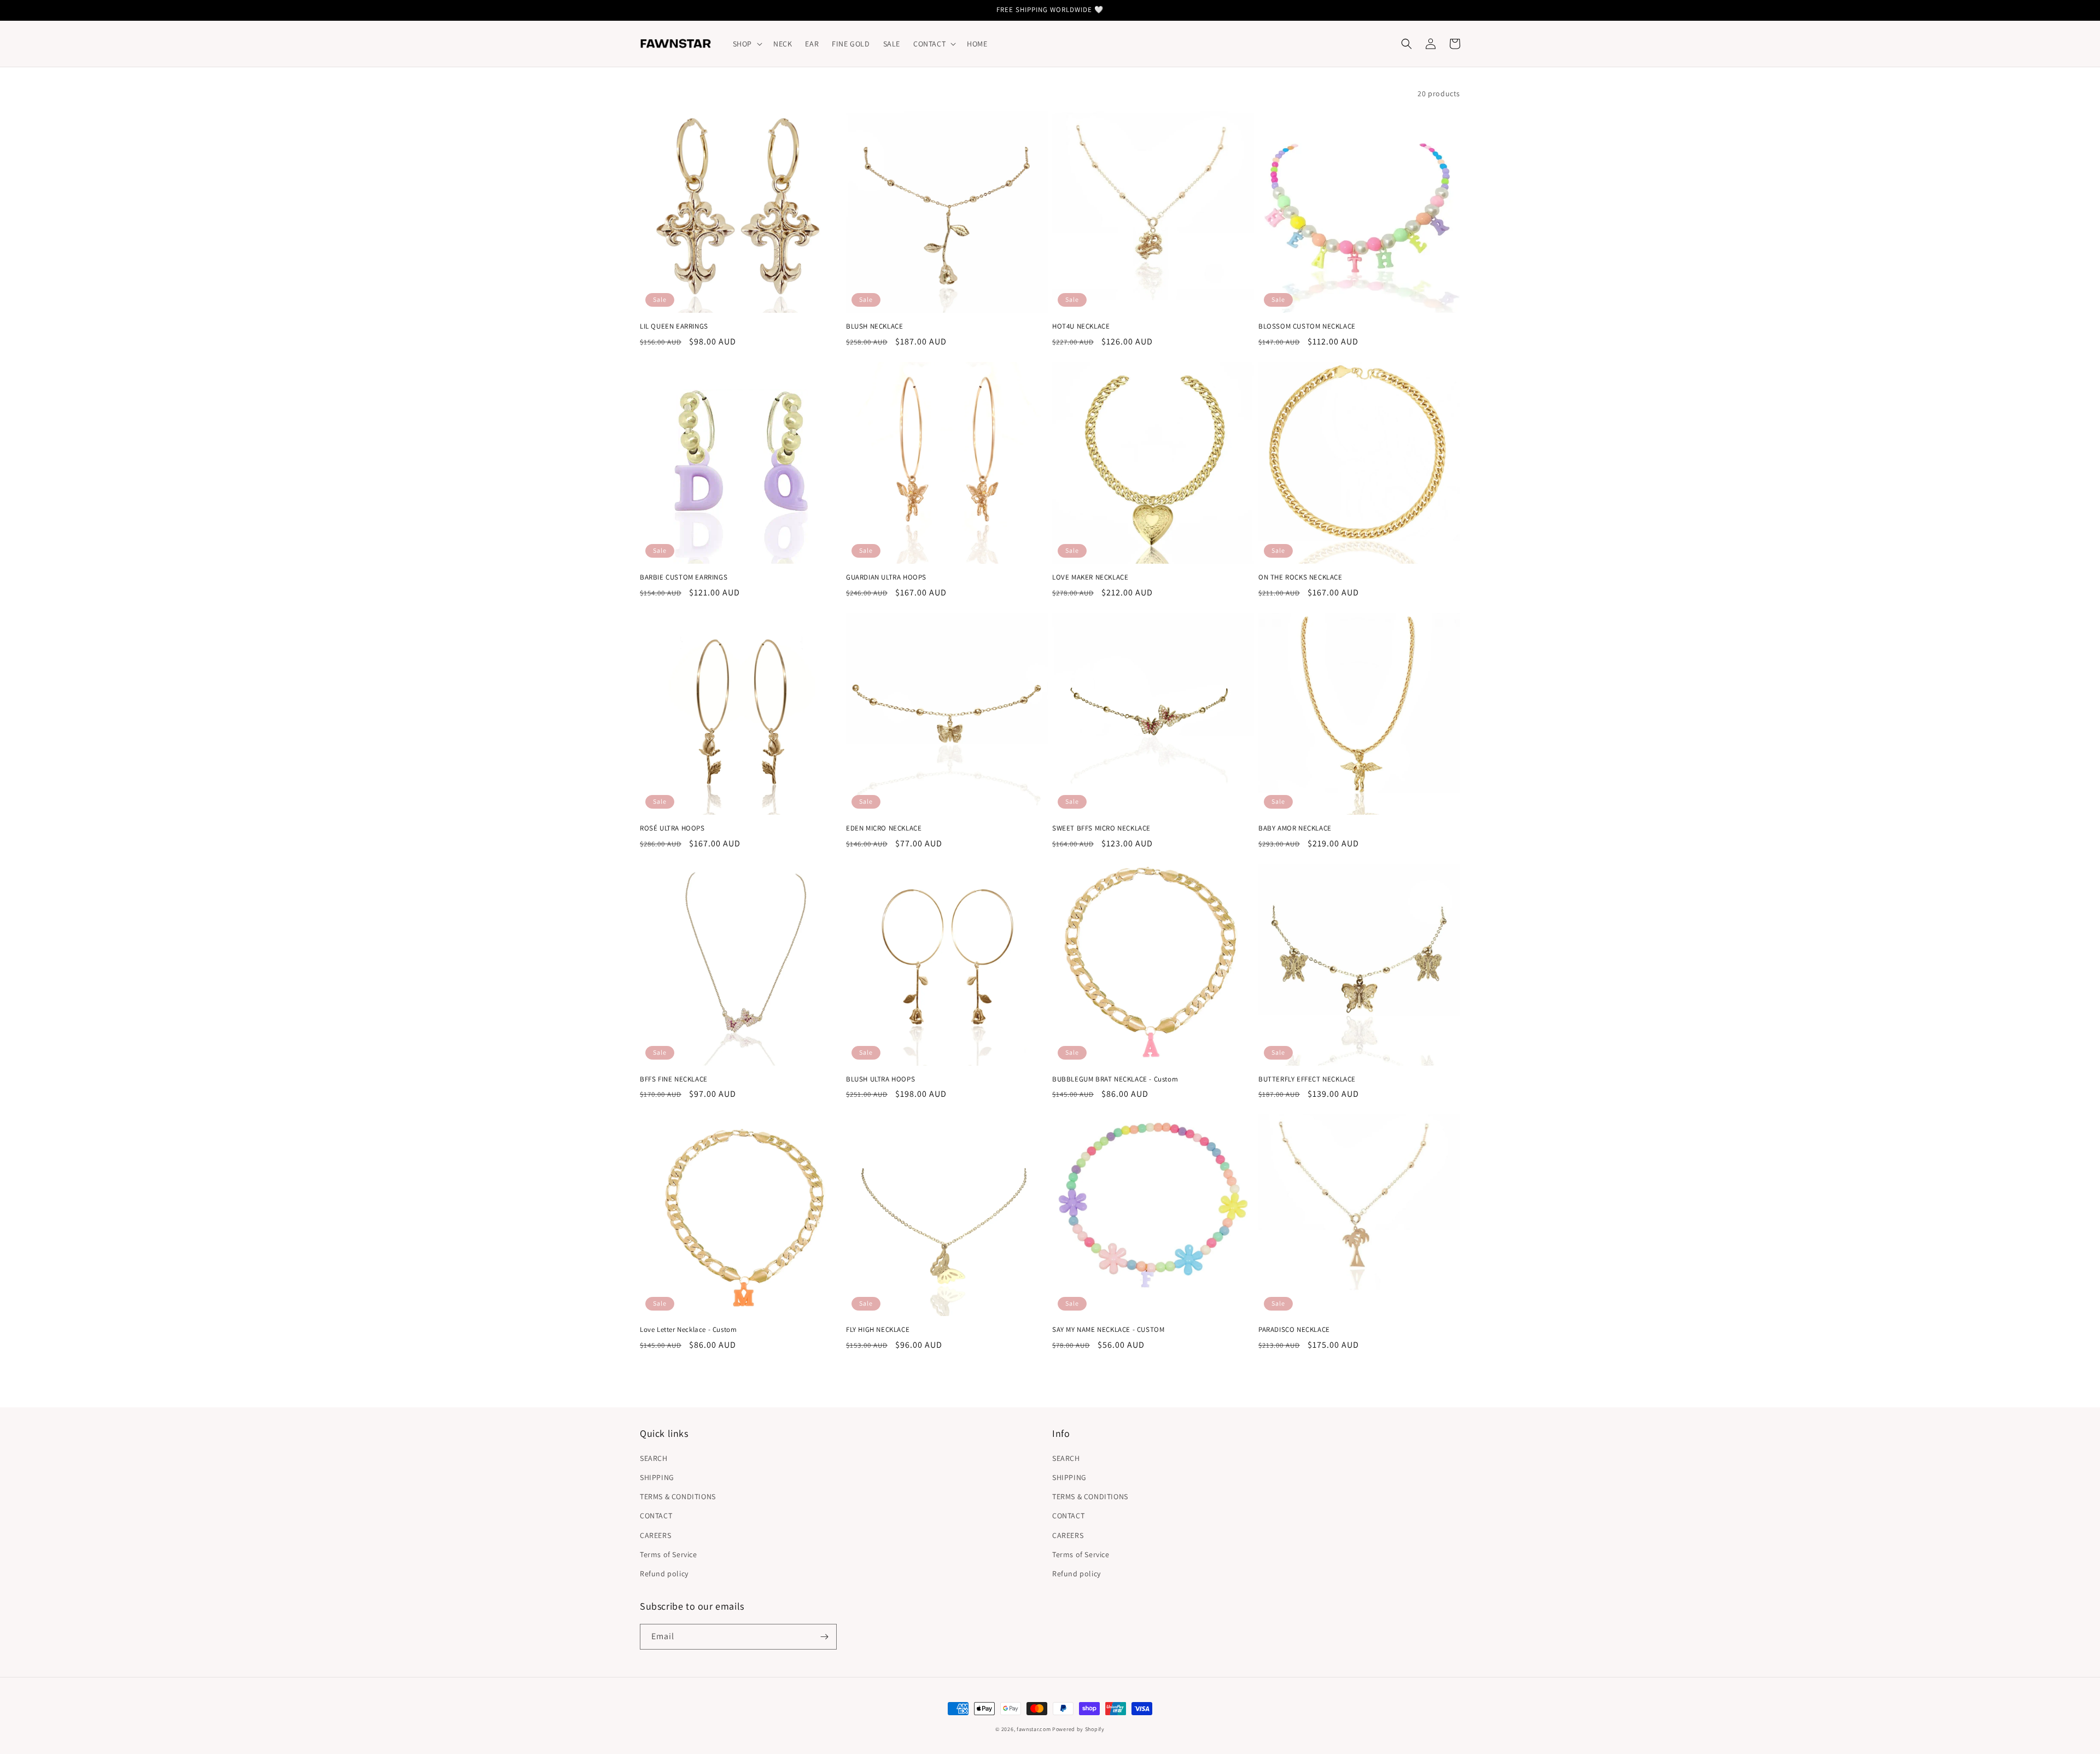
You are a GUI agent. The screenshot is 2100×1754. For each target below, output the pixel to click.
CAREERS (655, 1535)
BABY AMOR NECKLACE (1295, 828)
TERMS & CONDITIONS (678, 1496)
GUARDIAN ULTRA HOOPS (886, 577)
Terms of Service (669, 1554)
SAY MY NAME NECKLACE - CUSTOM (1108, 1330)
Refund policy (664, 1574)
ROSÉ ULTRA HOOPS (672, 828)
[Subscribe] (824, 1637)
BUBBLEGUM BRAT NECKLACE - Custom (1115, 1079)
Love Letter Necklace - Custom (688, 1330)
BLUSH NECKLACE (874, 326)
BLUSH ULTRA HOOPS (880, 1079)
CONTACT (656, 1516)
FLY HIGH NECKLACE (878, 1330)
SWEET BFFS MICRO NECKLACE (1101, 828)
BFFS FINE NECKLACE (674, 1079)
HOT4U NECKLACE (1081, 326)
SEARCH (654, 1458)
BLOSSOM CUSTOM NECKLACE (1307, 326)
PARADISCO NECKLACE (1294, 1330)
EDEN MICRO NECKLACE (884, 828)
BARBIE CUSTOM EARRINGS (684, 577)
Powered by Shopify (1078, 1729)
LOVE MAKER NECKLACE (1090, 577)
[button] (746, 44)
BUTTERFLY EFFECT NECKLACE (1307, 1079)
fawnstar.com (1034, 1729)
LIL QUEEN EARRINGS (674, 326)
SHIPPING (657, 1477)
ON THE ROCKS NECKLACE (1300, 577)
